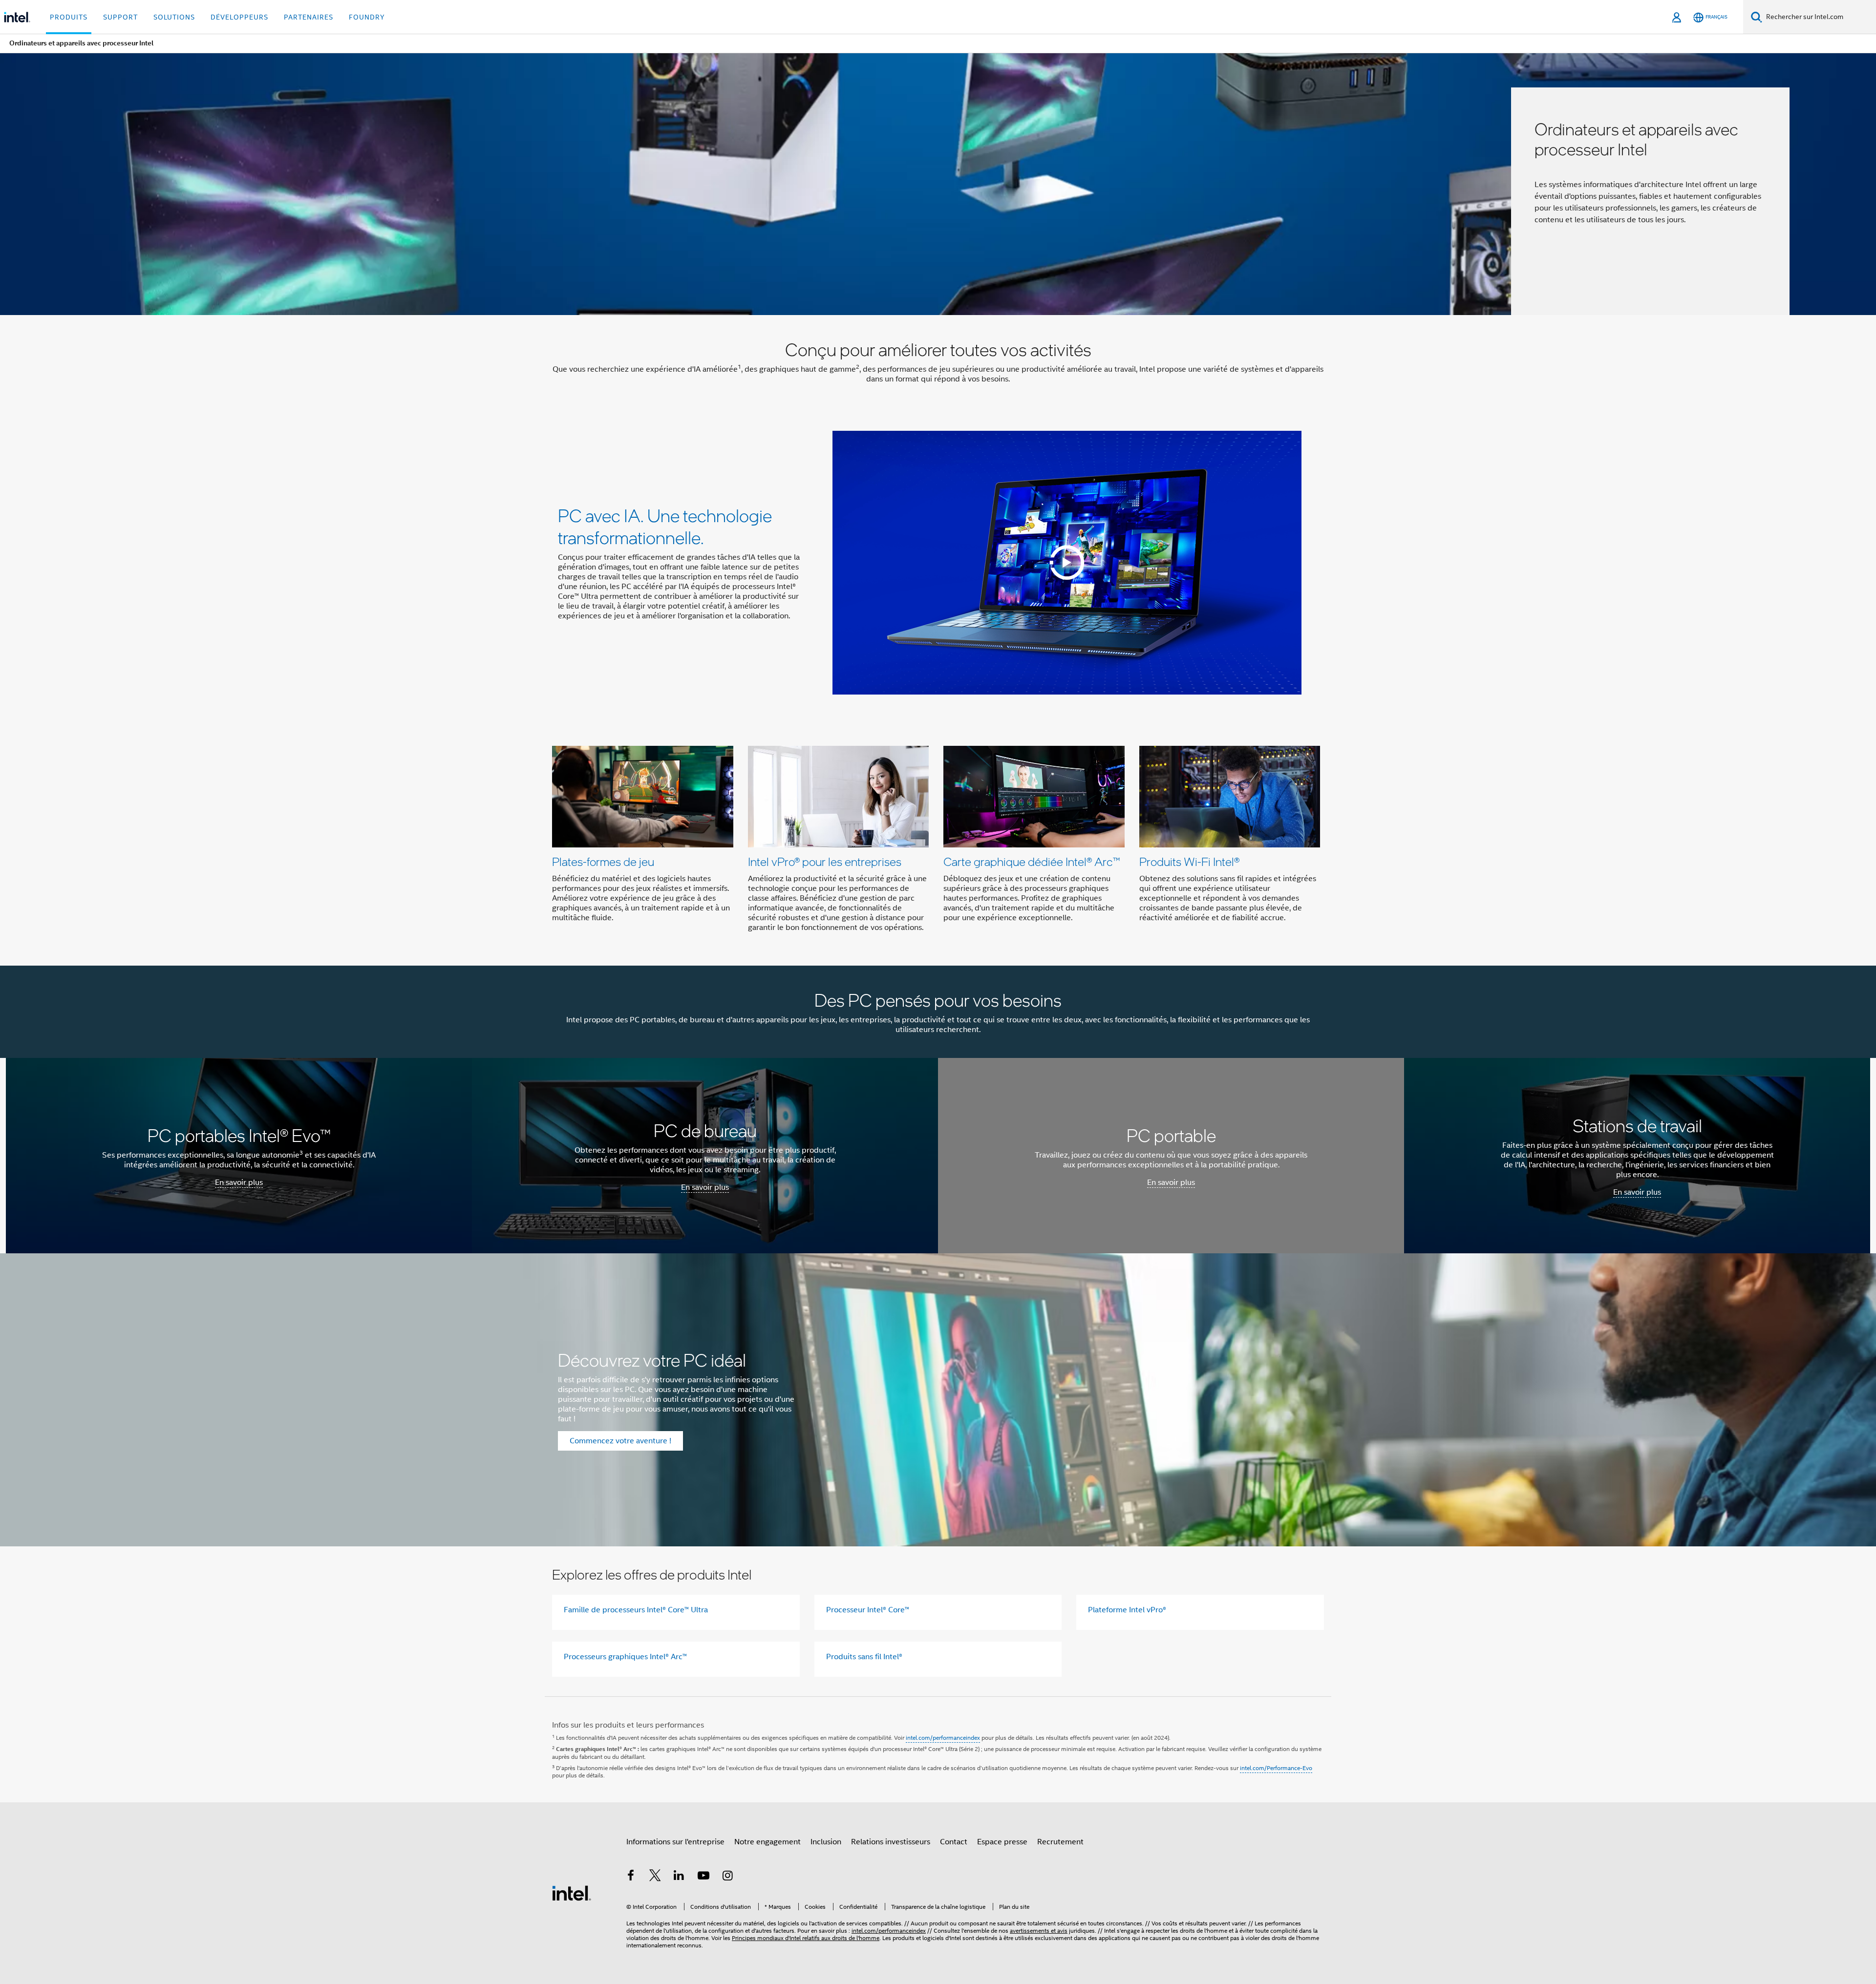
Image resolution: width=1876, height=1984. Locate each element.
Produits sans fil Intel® (864, 1657)
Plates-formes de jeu (603, 861)
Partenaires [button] (309, 17)
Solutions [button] (174, 17)
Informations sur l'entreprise (675, 1842)
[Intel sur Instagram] (727, 1877)
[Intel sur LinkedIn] (679, 1877)
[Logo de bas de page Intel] (572, 1893)
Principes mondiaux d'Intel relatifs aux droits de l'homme (806, 1938)
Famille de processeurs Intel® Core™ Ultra (636, 1610)
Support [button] (120, 17)
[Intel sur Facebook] (631, 1877)
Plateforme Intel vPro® (1127, 1610)
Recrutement (1060, 1842)
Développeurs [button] (239, 17)
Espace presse (1002, 1842)
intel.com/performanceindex (943, 1738)
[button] (938, 842)
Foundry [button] (367, 17)
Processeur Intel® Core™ (868, 1610)
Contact (954, 1842)
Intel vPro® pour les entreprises (825, 861)
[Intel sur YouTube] (703, 1877)
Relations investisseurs (891, 1842)
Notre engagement (767, 1842)
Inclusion (826, 1842)
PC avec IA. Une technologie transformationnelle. (665, 526)
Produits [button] (69, 17)
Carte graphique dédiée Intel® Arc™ (1032, 861)
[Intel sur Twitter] (655, 1877)
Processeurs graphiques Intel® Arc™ (625, 1657)
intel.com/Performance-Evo (1276, 1768)
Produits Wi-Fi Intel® (1189, 861)
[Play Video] (1067, 563)
